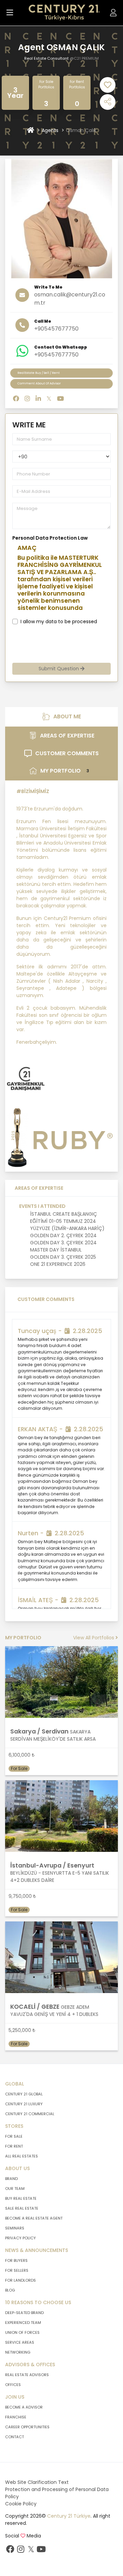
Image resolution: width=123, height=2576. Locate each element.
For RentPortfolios (77, 84)
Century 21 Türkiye (69, 2516)
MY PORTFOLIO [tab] (65, 771)
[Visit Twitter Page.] (49, 399)
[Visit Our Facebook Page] (10, 2551)
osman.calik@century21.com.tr (70, 299)
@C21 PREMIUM (84, 58)
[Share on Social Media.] (108, 102)
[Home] (31, 130)
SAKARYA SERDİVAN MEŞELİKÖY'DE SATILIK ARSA (53, 1735)
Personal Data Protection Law (50, 538)
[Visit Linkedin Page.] (38, 399)
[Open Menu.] (10, 13)
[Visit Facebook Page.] (16, 399)
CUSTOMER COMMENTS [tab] (67, 753)
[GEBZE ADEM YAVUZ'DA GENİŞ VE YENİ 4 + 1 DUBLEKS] (61, 1957)
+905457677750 (56, 329)
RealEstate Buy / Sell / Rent (39, 373)
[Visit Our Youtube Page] (41, 2551)
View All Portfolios (94, 1638)
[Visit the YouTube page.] (60, 399)
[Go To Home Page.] (64, 13)
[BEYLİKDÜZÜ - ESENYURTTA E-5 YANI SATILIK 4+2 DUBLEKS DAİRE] (61, 1816)
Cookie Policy (21, 2504)
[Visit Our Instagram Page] (20, 2551)
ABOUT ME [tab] (67, 716)
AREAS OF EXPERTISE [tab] (67, 736)
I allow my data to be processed (59, 621)
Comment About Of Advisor (39, 383)
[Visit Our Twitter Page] (31, 2551)
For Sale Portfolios (46, 84)
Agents (50, 130)
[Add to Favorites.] (108, 85)
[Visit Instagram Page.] (27, 399)
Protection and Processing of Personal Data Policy (57, 2493)
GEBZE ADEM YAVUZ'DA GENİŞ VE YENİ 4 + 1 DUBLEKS (54, 2011)
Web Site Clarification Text (37, 2482)
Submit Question (59, 669)
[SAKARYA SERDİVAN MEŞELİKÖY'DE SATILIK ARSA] (61, 1682)
